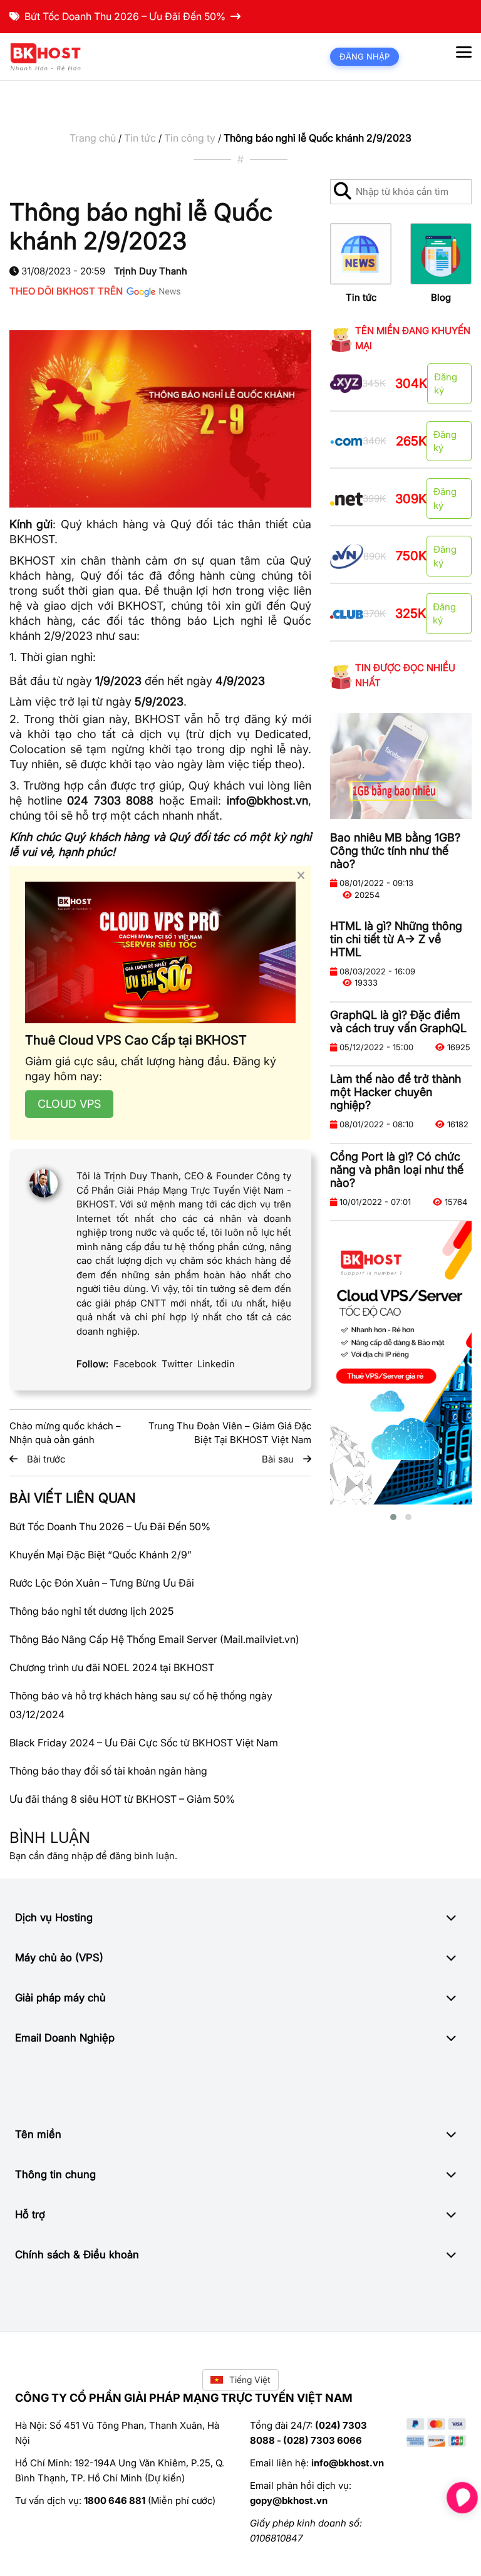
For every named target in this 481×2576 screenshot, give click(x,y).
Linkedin (216, 1364)
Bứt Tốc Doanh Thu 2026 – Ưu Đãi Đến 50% (125, 16)
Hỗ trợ (30, 2214)
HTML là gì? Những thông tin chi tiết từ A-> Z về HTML (396, 939)
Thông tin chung (55, 2174)
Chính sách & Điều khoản (77, 2255)
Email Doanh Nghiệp (65, 2038)
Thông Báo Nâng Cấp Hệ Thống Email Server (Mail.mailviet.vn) (154, 1639)
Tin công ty (190, 138)
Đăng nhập (365, 56)
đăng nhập (70, 1856)
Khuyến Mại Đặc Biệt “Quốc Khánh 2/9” (101, 1555)
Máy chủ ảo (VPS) (59, 1958)
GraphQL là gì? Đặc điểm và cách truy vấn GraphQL (398, 1021)
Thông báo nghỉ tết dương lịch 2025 (91, 1611)
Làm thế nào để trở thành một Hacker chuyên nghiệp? (396, 1092)
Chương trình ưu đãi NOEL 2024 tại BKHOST (112, 1667)
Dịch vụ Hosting (54, 1917)
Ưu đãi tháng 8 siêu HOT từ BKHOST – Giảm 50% (122, 1799)
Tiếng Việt (250, 2380)
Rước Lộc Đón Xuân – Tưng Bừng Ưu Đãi (102, 1583)
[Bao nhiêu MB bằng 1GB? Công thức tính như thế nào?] (401, 766)
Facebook (135, 1364)
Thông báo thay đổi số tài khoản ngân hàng (108, 1771)
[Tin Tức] (361, 254)
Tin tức (140, 138)
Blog (441, 297)
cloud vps (69, 1104)
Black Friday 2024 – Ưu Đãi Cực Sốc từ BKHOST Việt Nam (144, 1743)
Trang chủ (93, 138)
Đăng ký (446, 383)
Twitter (177, 1364)
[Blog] (441, 254)
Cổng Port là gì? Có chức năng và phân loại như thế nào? (397, 1170)
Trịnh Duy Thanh (151, 271)
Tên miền (38, 2134)
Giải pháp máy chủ (60, 1998)
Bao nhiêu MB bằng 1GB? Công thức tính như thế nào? (395, 851)
